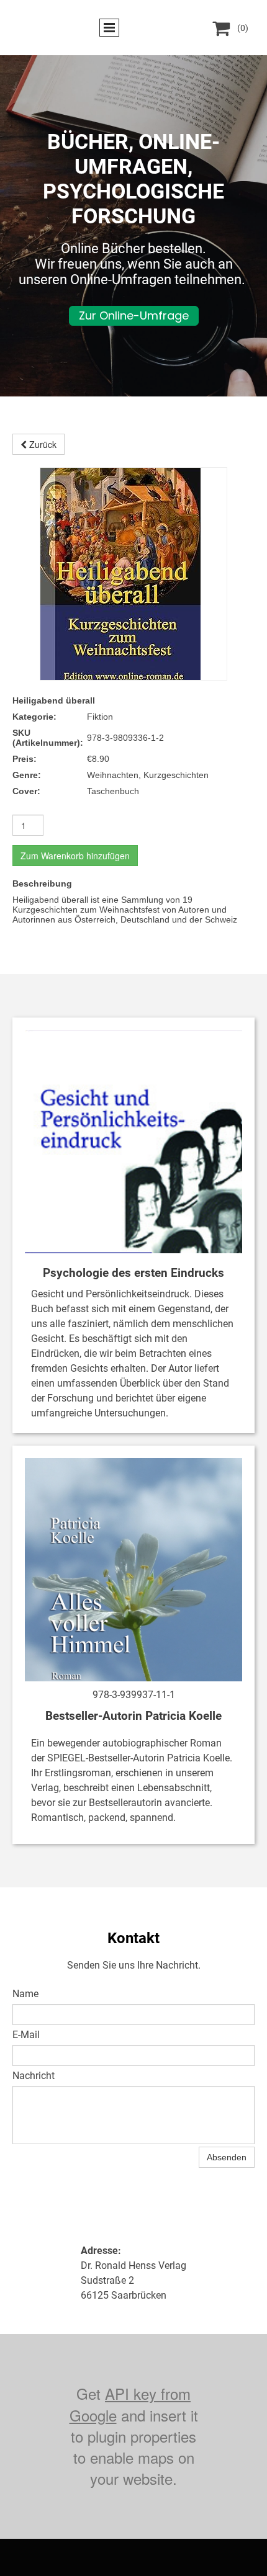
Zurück (42, 444)
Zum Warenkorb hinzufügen (75, 856)
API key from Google (130, 2404)
